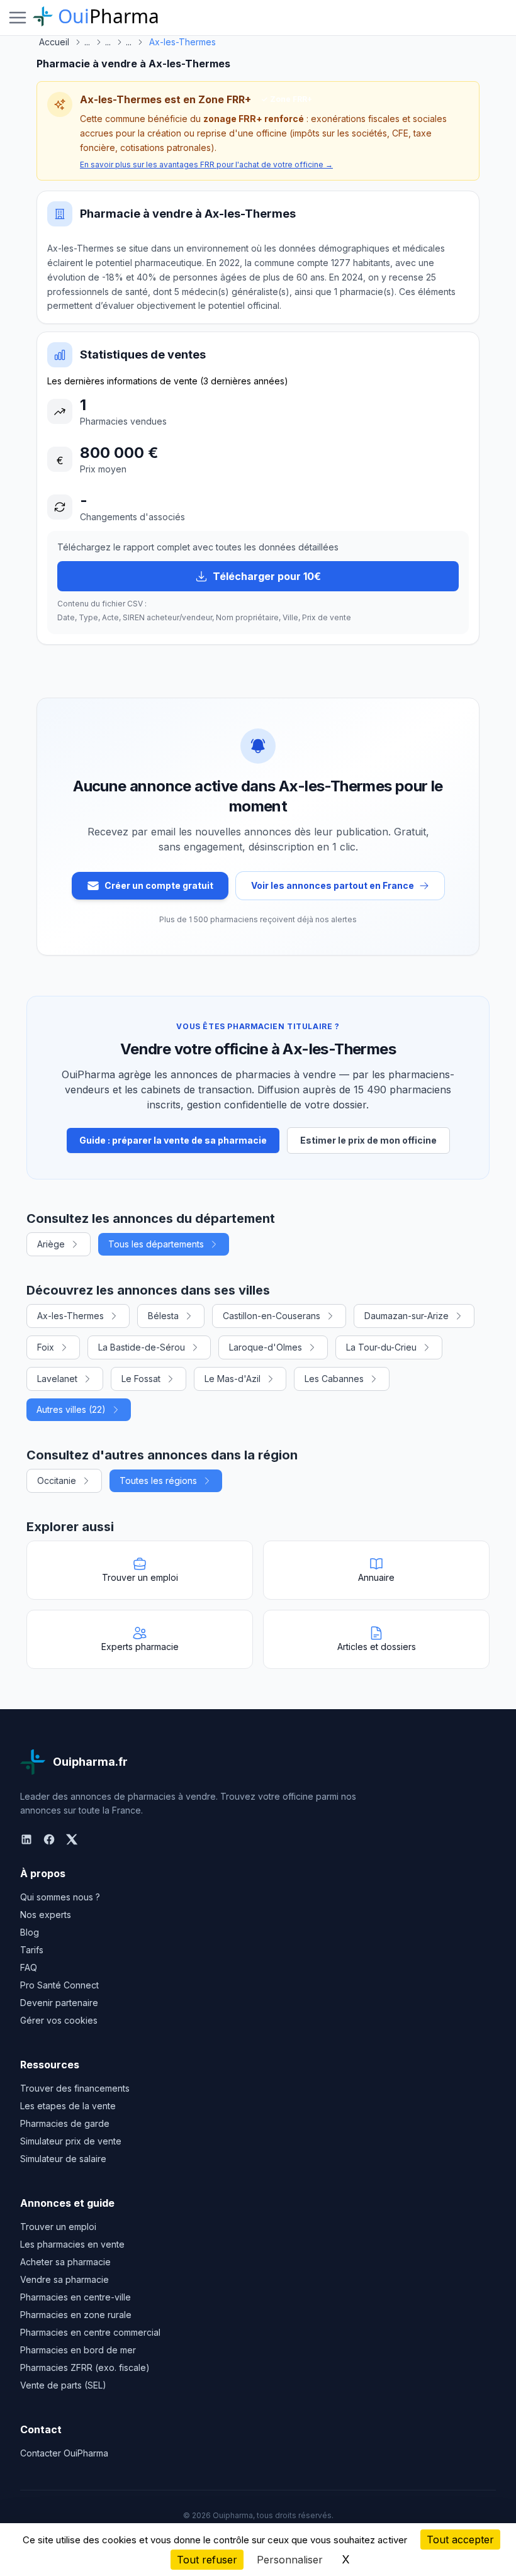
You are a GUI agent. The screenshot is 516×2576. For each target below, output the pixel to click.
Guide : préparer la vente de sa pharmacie (173, 1140)
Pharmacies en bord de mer (78, 2350)
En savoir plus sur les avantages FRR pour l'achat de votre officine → (206, 164)
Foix (46, 1347)
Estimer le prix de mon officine (368, 1140)
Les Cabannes (334, 1379)
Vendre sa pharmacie (64, 2279)
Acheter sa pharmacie (65, 2262)
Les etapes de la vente (68, 2106)
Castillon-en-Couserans (272, 1316)
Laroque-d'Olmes (266, 1347)
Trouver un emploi (58, 2227)
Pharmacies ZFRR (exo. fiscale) (85, 2367)
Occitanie (57, 1480)
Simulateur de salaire (63, 2159)
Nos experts (46, 1915)
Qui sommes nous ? (60, 1897)
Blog (30, 1932)
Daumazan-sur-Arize (407, 1316)
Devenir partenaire (59, 2003)
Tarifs (32, 1950)
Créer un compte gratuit (159, 885)
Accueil (54, 42)
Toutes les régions (158, 1480)
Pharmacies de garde (65, 2123)
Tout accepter (460, 2540)
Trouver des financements (75, 2088)
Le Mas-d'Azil (233, 1379)
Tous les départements (156, 1244)
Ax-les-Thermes (70, 1316)
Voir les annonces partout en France (333, 885)
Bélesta (163, 1316)
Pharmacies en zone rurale (76, 2315)
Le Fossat (141, 1379)
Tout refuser (207, 2560)
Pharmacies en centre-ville (76, 2297)
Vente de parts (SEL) (63, 2385)
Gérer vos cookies (59, 2020)
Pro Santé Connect (59, 1985)
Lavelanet (57, 1379)
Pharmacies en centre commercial (90, 2332)
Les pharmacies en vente (72, 2244)
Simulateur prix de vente (71, 2141)
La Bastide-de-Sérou (142, 1347)
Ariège (51, 1244)
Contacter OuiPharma (64, 2453)
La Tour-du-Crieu (381, 1347)
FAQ (29, 1967)
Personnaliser (290, 2560)
